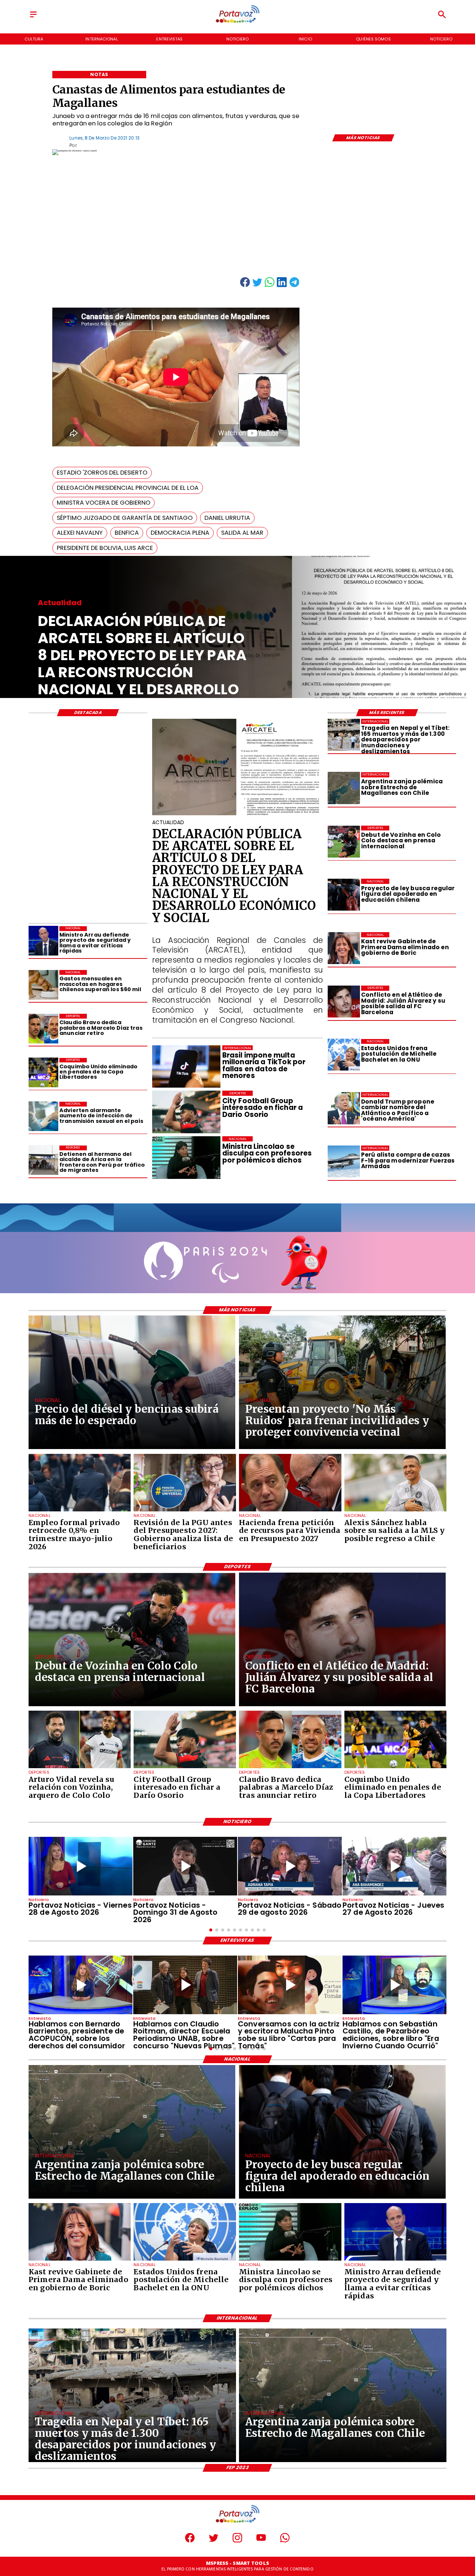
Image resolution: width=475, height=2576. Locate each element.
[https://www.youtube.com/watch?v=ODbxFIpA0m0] (81, 1985)
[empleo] (80, 1511)
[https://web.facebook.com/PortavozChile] (190, 2541)
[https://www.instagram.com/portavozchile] (237, 2541)
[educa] (344, 895)
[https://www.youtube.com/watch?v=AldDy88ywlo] (394, 1985)
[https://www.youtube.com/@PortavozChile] (261, 2541)
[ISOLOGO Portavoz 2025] (237, 22)
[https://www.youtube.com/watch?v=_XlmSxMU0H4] (290, 1866)
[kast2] (344, 948)
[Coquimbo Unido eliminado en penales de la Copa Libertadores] (43, 1073)
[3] (238, 815)
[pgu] (185, 1511)
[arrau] (43, 941)
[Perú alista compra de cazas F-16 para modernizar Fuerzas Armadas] (344, 1161)
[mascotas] (43, 985)
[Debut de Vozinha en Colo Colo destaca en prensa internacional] (344, 842)
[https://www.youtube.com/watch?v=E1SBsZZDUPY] (290, 1985)
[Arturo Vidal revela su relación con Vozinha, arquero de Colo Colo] (80, 1768)
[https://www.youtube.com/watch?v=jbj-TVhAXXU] (81, 1866)
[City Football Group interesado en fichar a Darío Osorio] (185, 1768)
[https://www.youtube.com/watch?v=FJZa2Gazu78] (185, 1985)
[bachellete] (344, 1055)
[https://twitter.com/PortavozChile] (214, 2541)
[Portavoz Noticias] (33, 17)
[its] (43, 1117)
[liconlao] (290, 2260)
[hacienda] (290, 1511)
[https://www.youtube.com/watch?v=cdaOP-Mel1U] (394, 1866)
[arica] (43, 1160)
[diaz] (43, 1029)
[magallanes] (344, 788)
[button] (102, 473)
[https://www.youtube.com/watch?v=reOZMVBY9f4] (185, 1866)
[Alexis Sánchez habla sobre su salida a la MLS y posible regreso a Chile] (396, 1511)
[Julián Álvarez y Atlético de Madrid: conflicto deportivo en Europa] (344, 1002)
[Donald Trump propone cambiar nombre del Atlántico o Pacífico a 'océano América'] (344, 1108)
